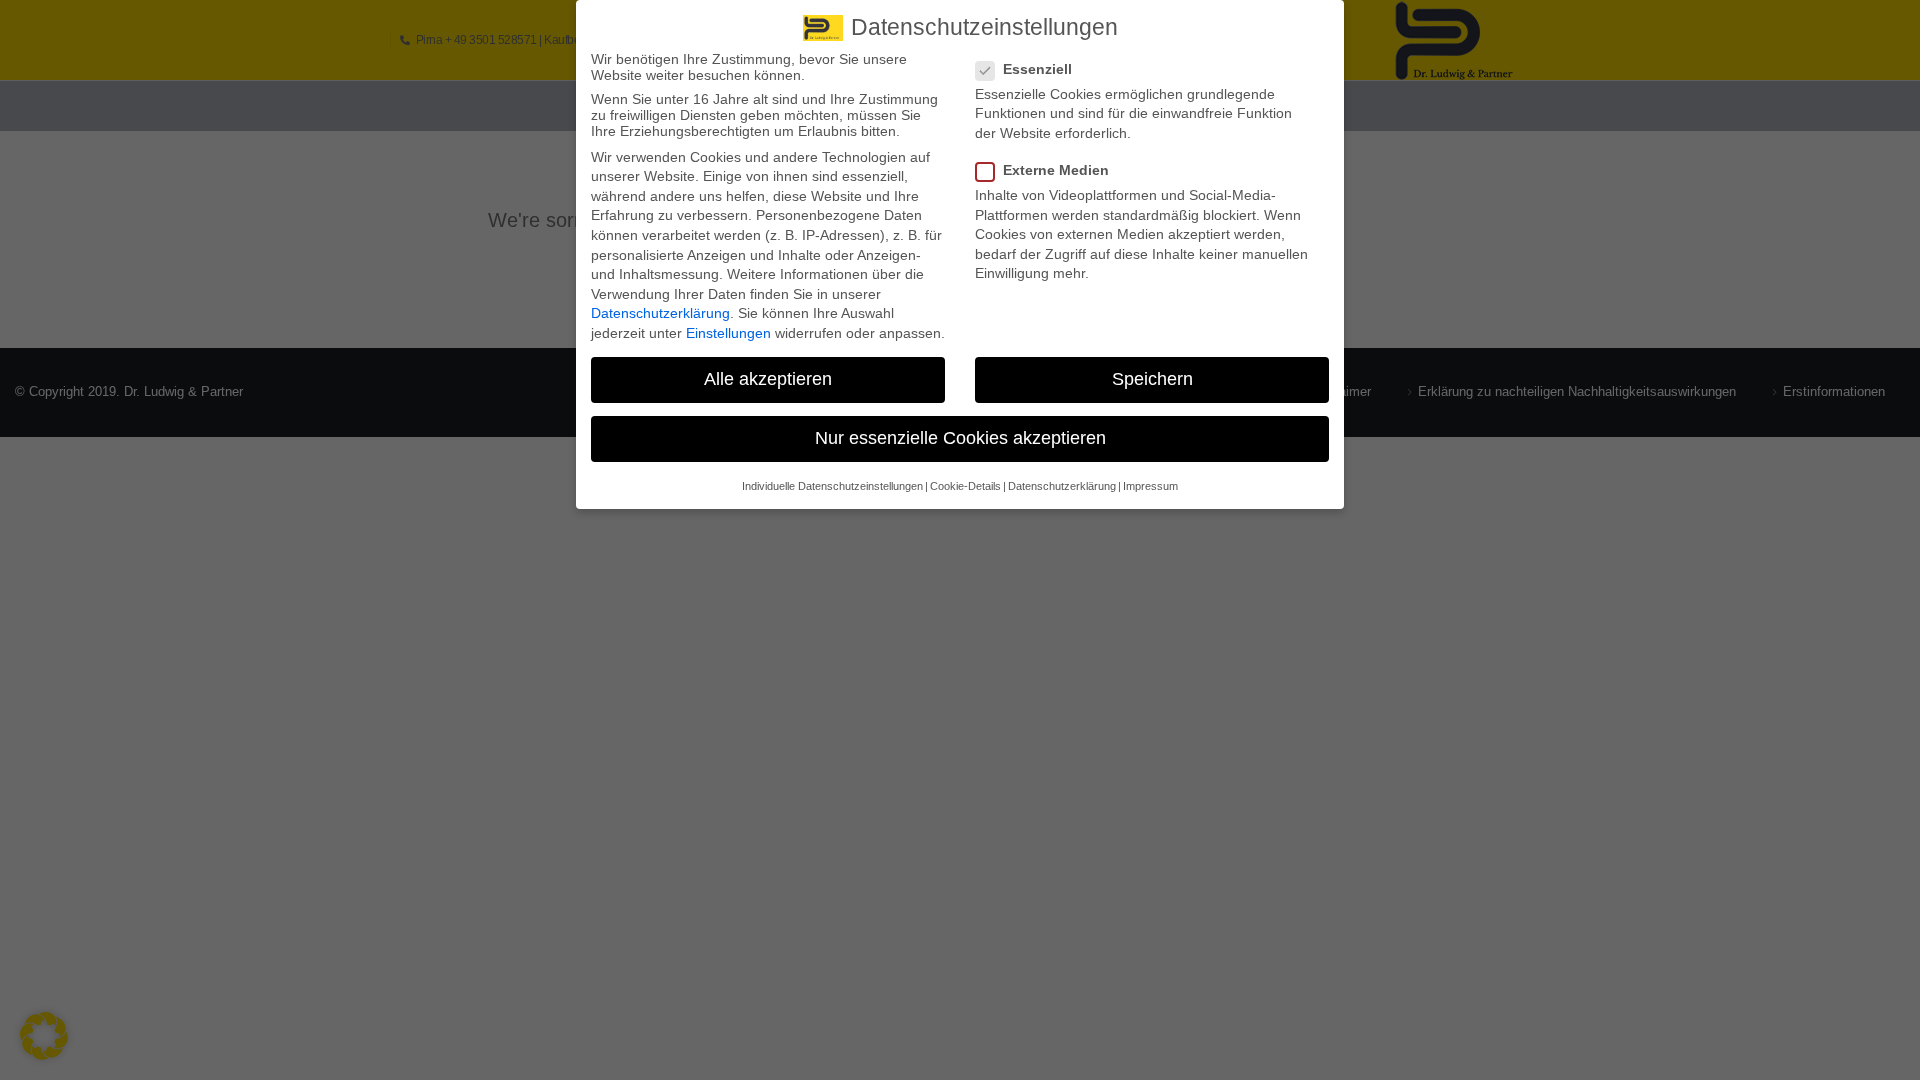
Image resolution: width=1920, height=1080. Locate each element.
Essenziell (1037, 69)
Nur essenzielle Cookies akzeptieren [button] (960, 438)
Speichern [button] (1152, 379)
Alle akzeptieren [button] (768, 379)
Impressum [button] (1150, 486)
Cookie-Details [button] (965, 486)
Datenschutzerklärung (660, 313)
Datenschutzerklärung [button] (1062, 486)
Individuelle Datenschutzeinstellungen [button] (832, 486)
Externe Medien (1056, 170)
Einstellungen (728, 333)
